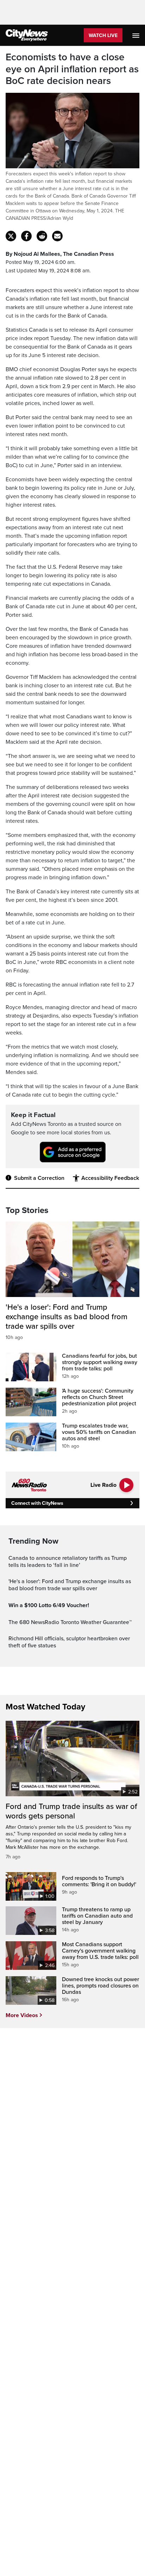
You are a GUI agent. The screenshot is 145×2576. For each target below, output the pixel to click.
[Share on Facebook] (26, 236)
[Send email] (57, 236)
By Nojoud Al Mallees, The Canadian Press (60, 254)
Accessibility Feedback (110, 1178)
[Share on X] (11, 236)
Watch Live (103, 35)
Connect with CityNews (37, 1503)
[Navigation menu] (137, 35)
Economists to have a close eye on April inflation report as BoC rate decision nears (72, 69)
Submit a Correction (39, 1178)
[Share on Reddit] (42, 236)
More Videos (22, 2015)
